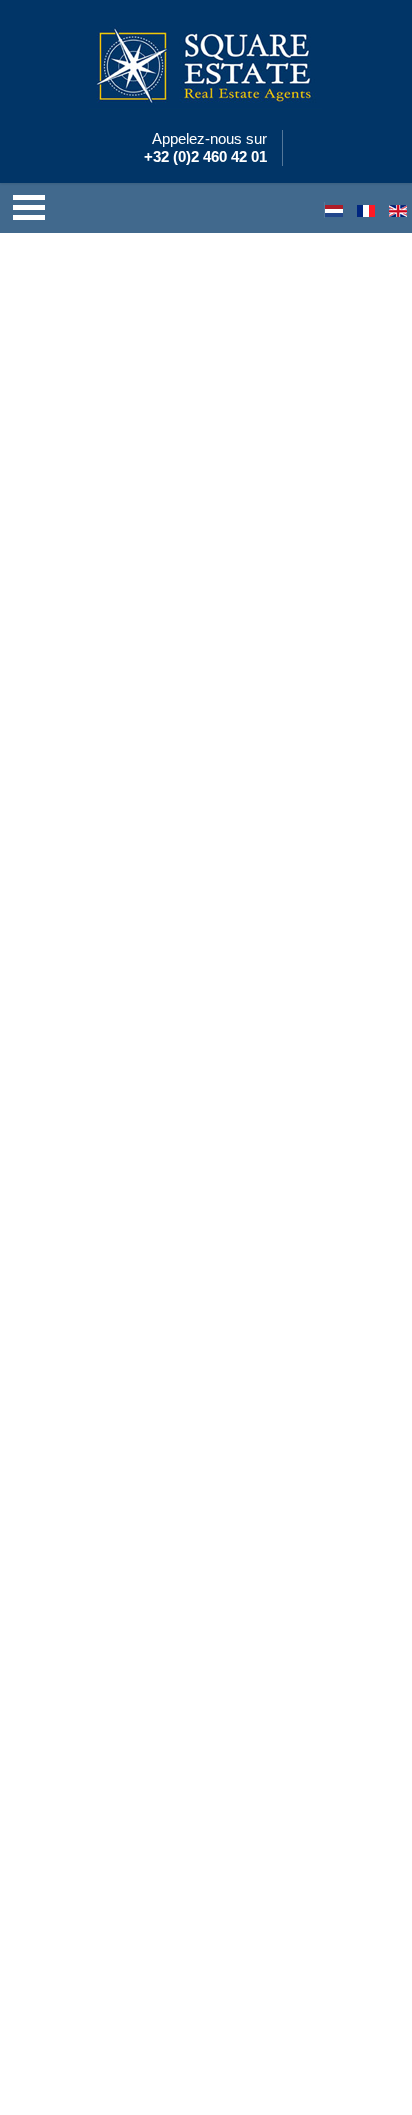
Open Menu (29, 207)
